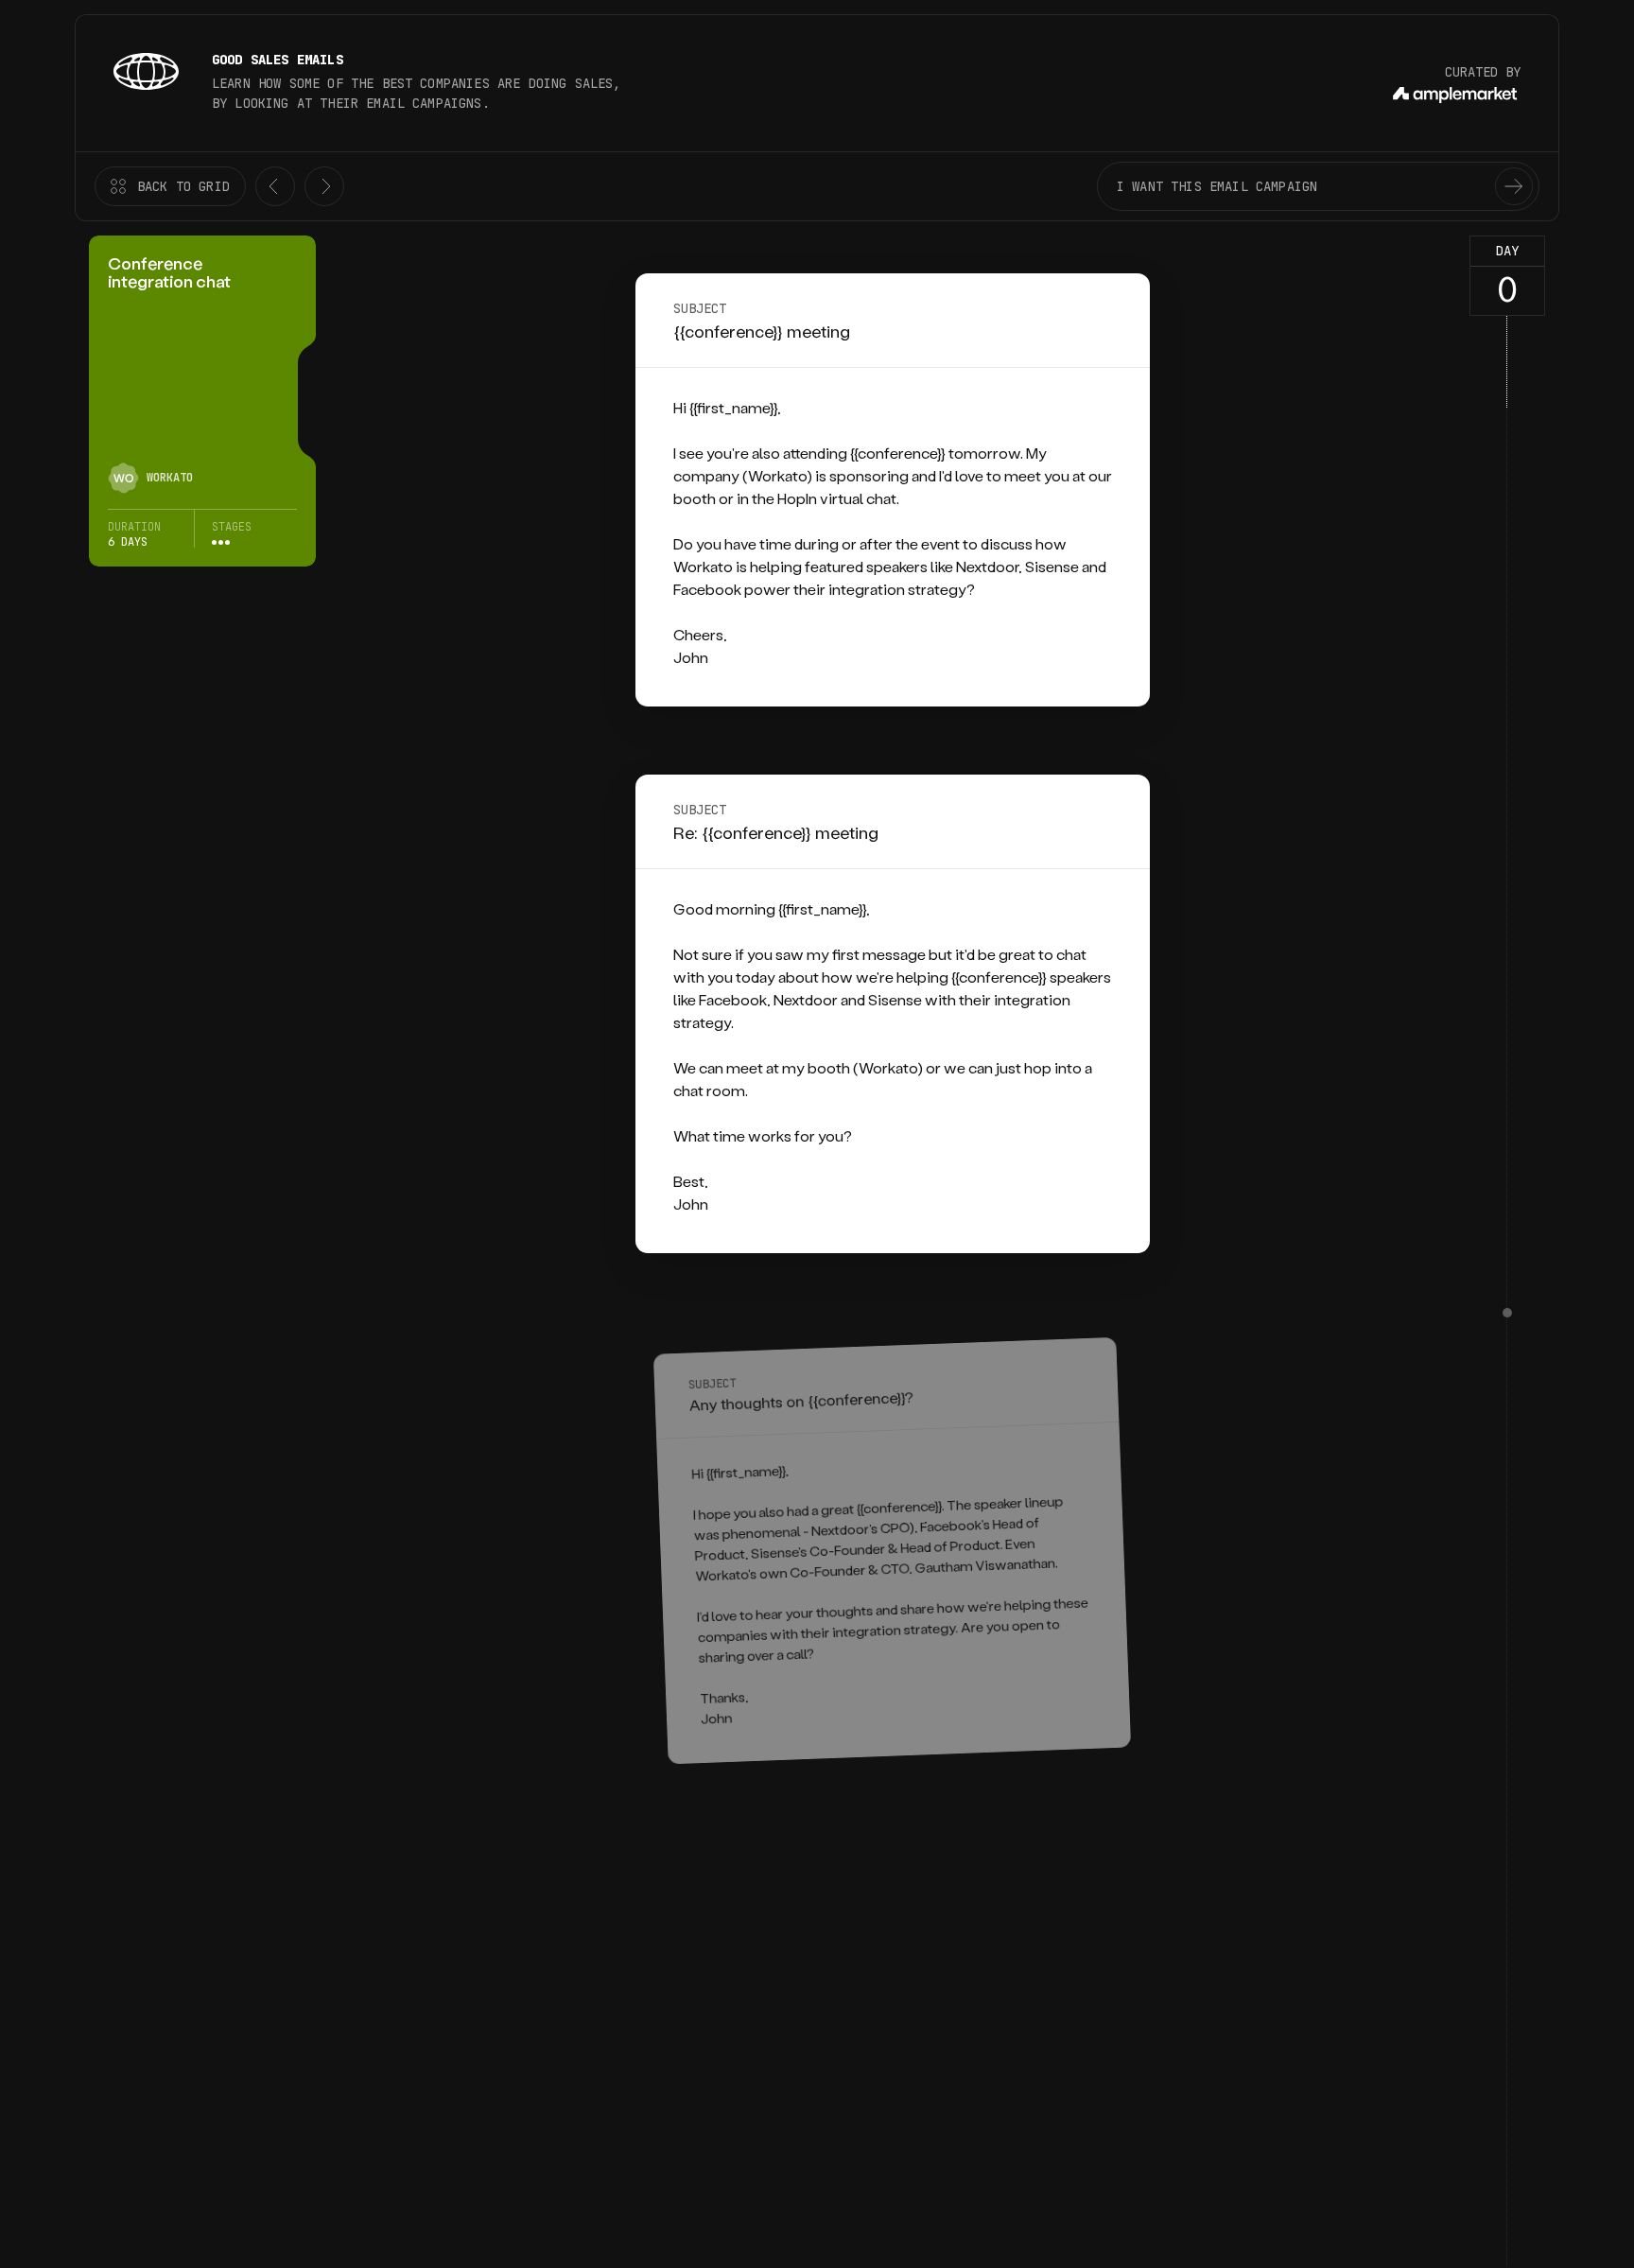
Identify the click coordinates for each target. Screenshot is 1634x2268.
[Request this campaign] (1514, 186)
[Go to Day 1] (1507, 1313)
